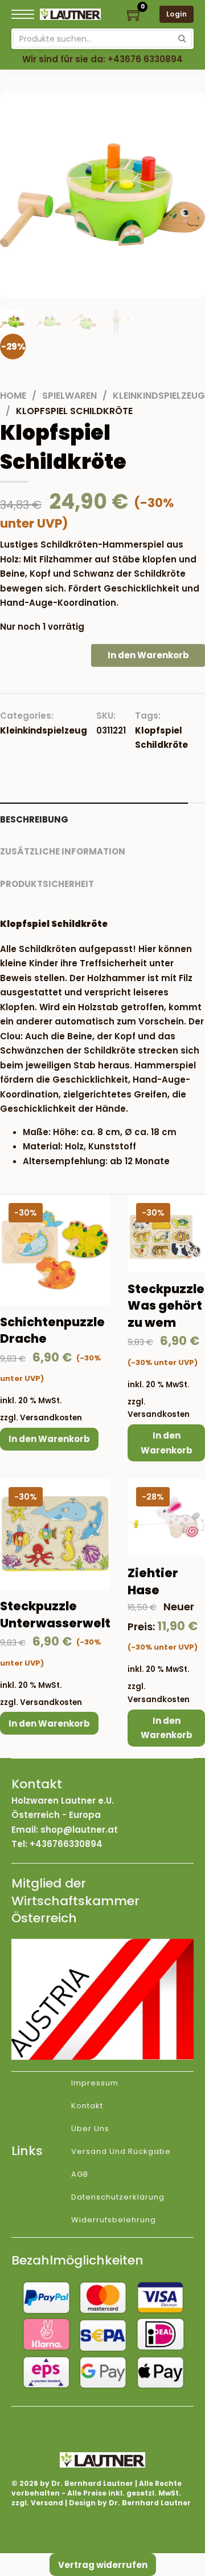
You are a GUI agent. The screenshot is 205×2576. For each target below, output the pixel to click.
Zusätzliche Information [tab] (63, 851)
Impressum (95, 2083)
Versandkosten (51, 1418)
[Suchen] (182, 39)
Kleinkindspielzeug (159, 396)
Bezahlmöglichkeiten (77, 2260)
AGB (80, 2174)
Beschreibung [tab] (34, 819)
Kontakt (87, 2106)
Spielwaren (69, 396)
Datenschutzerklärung (118, 2197)
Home (13, 396)
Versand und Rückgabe (121, 2151)
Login (177, 14)
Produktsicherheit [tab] (47, 884)
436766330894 (69, 1844)
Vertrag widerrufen (103, 2565)
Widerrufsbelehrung (114, 2220)
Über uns (90, 2129)
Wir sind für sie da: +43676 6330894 (102, 59)
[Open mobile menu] (23, 14)
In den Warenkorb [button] (49, 1439)
